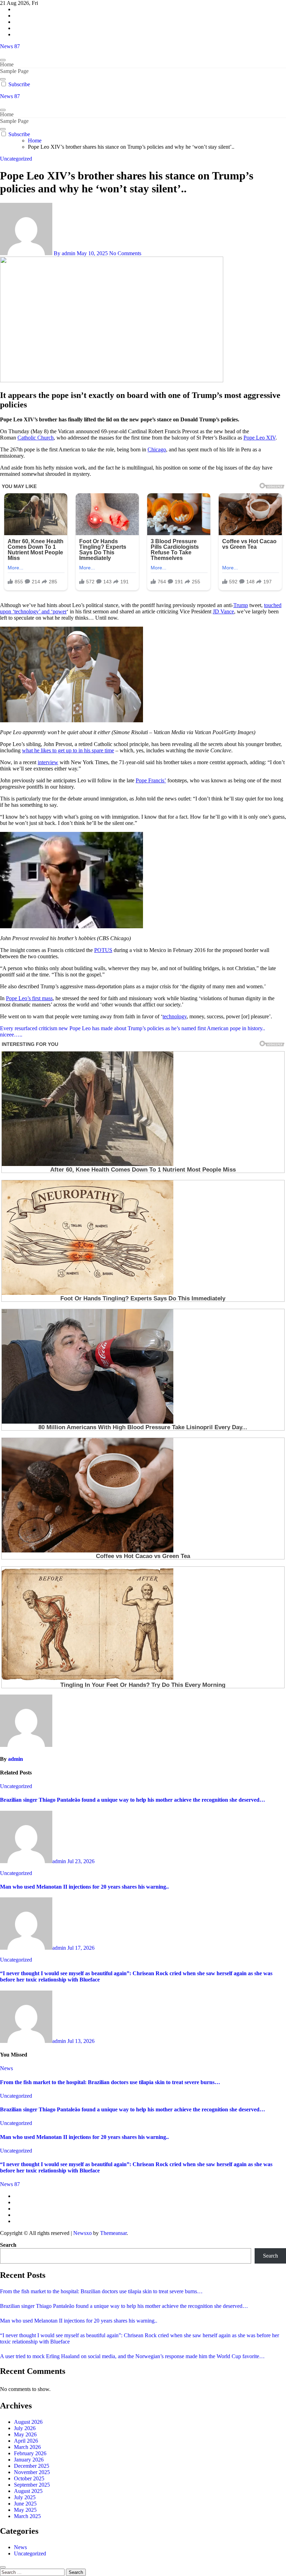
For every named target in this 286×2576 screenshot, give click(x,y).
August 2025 (28, 2491)
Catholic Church (36, 438)
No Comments (125, 253)
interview (48, 762)
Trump (241, 605)
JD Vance (223, 611)
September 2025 (32, 2485)
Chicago (157, 449)
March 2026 (27, 2447)
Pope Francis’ (151, 780)
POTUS (103, 950)
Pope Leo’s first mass (29, 998)
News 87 (10, 46)
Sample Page (14, 71)
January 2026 (29, 2460)
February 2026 (30, 2453)
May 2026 (25, 2434)
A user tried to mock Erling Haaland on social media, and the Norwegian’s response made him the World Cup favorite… (132, 2356)
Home (7, 64)
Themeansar (113, 2233)
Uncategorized (16, 159)
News (6, 2068)
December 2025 (32, 2466)
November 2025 (32, 2472)
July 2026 (25, 2428)
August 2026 (28, 2422)
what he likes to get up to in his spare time (68, 750)
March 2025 (27, 2516)
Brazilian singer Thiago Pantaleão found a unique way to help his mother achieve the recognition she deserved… (133, 1800)
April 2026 (26, 2441)
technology (175, 1016)
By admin (65, 253)
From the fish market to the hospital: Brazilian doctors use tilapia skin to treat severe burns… (110, 2082)
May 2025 (25, 2510)
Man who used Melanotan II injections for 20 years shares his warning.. (84, 1887)
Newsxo (82, 2233)
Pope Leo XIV (259, 438)
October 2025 (29, 2478)
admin (16, 1759)
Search (8, 2245)
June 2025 (25, 2504)
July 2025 (25, 2497)
